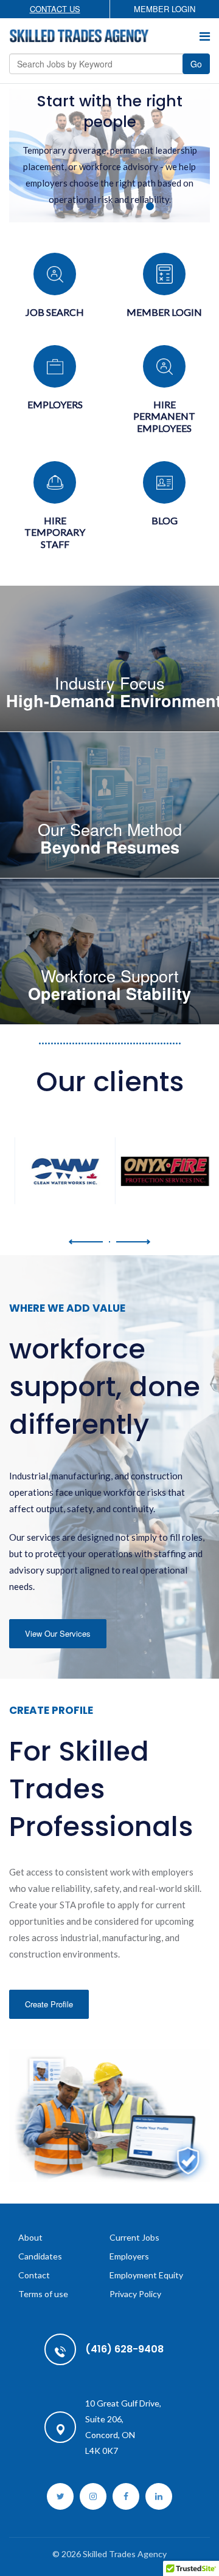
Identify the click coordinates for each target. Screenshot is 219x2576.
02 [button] (90, 206)
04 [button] (130, 206)
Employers (129, 2256)
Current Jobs (134, 2237)
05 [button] (150, 206)
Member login (165, 9)
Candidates (40, 2256)
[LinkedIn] (159, 2496)
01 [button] (70, 206)
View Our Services (58, 1633)
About (30, 2237)
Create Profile (49, 2003)
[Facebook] (126, 2496)
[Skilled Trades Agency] (79, 36)
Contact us (55, 9)
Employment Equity (146, 2275)
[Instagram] (93, 2496)
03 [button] (110, 206)
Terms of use (43, 2294)
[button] (86, 1242)
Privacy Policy (135, 2294)
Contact (34, 2275)
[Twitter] (60, 2496)
